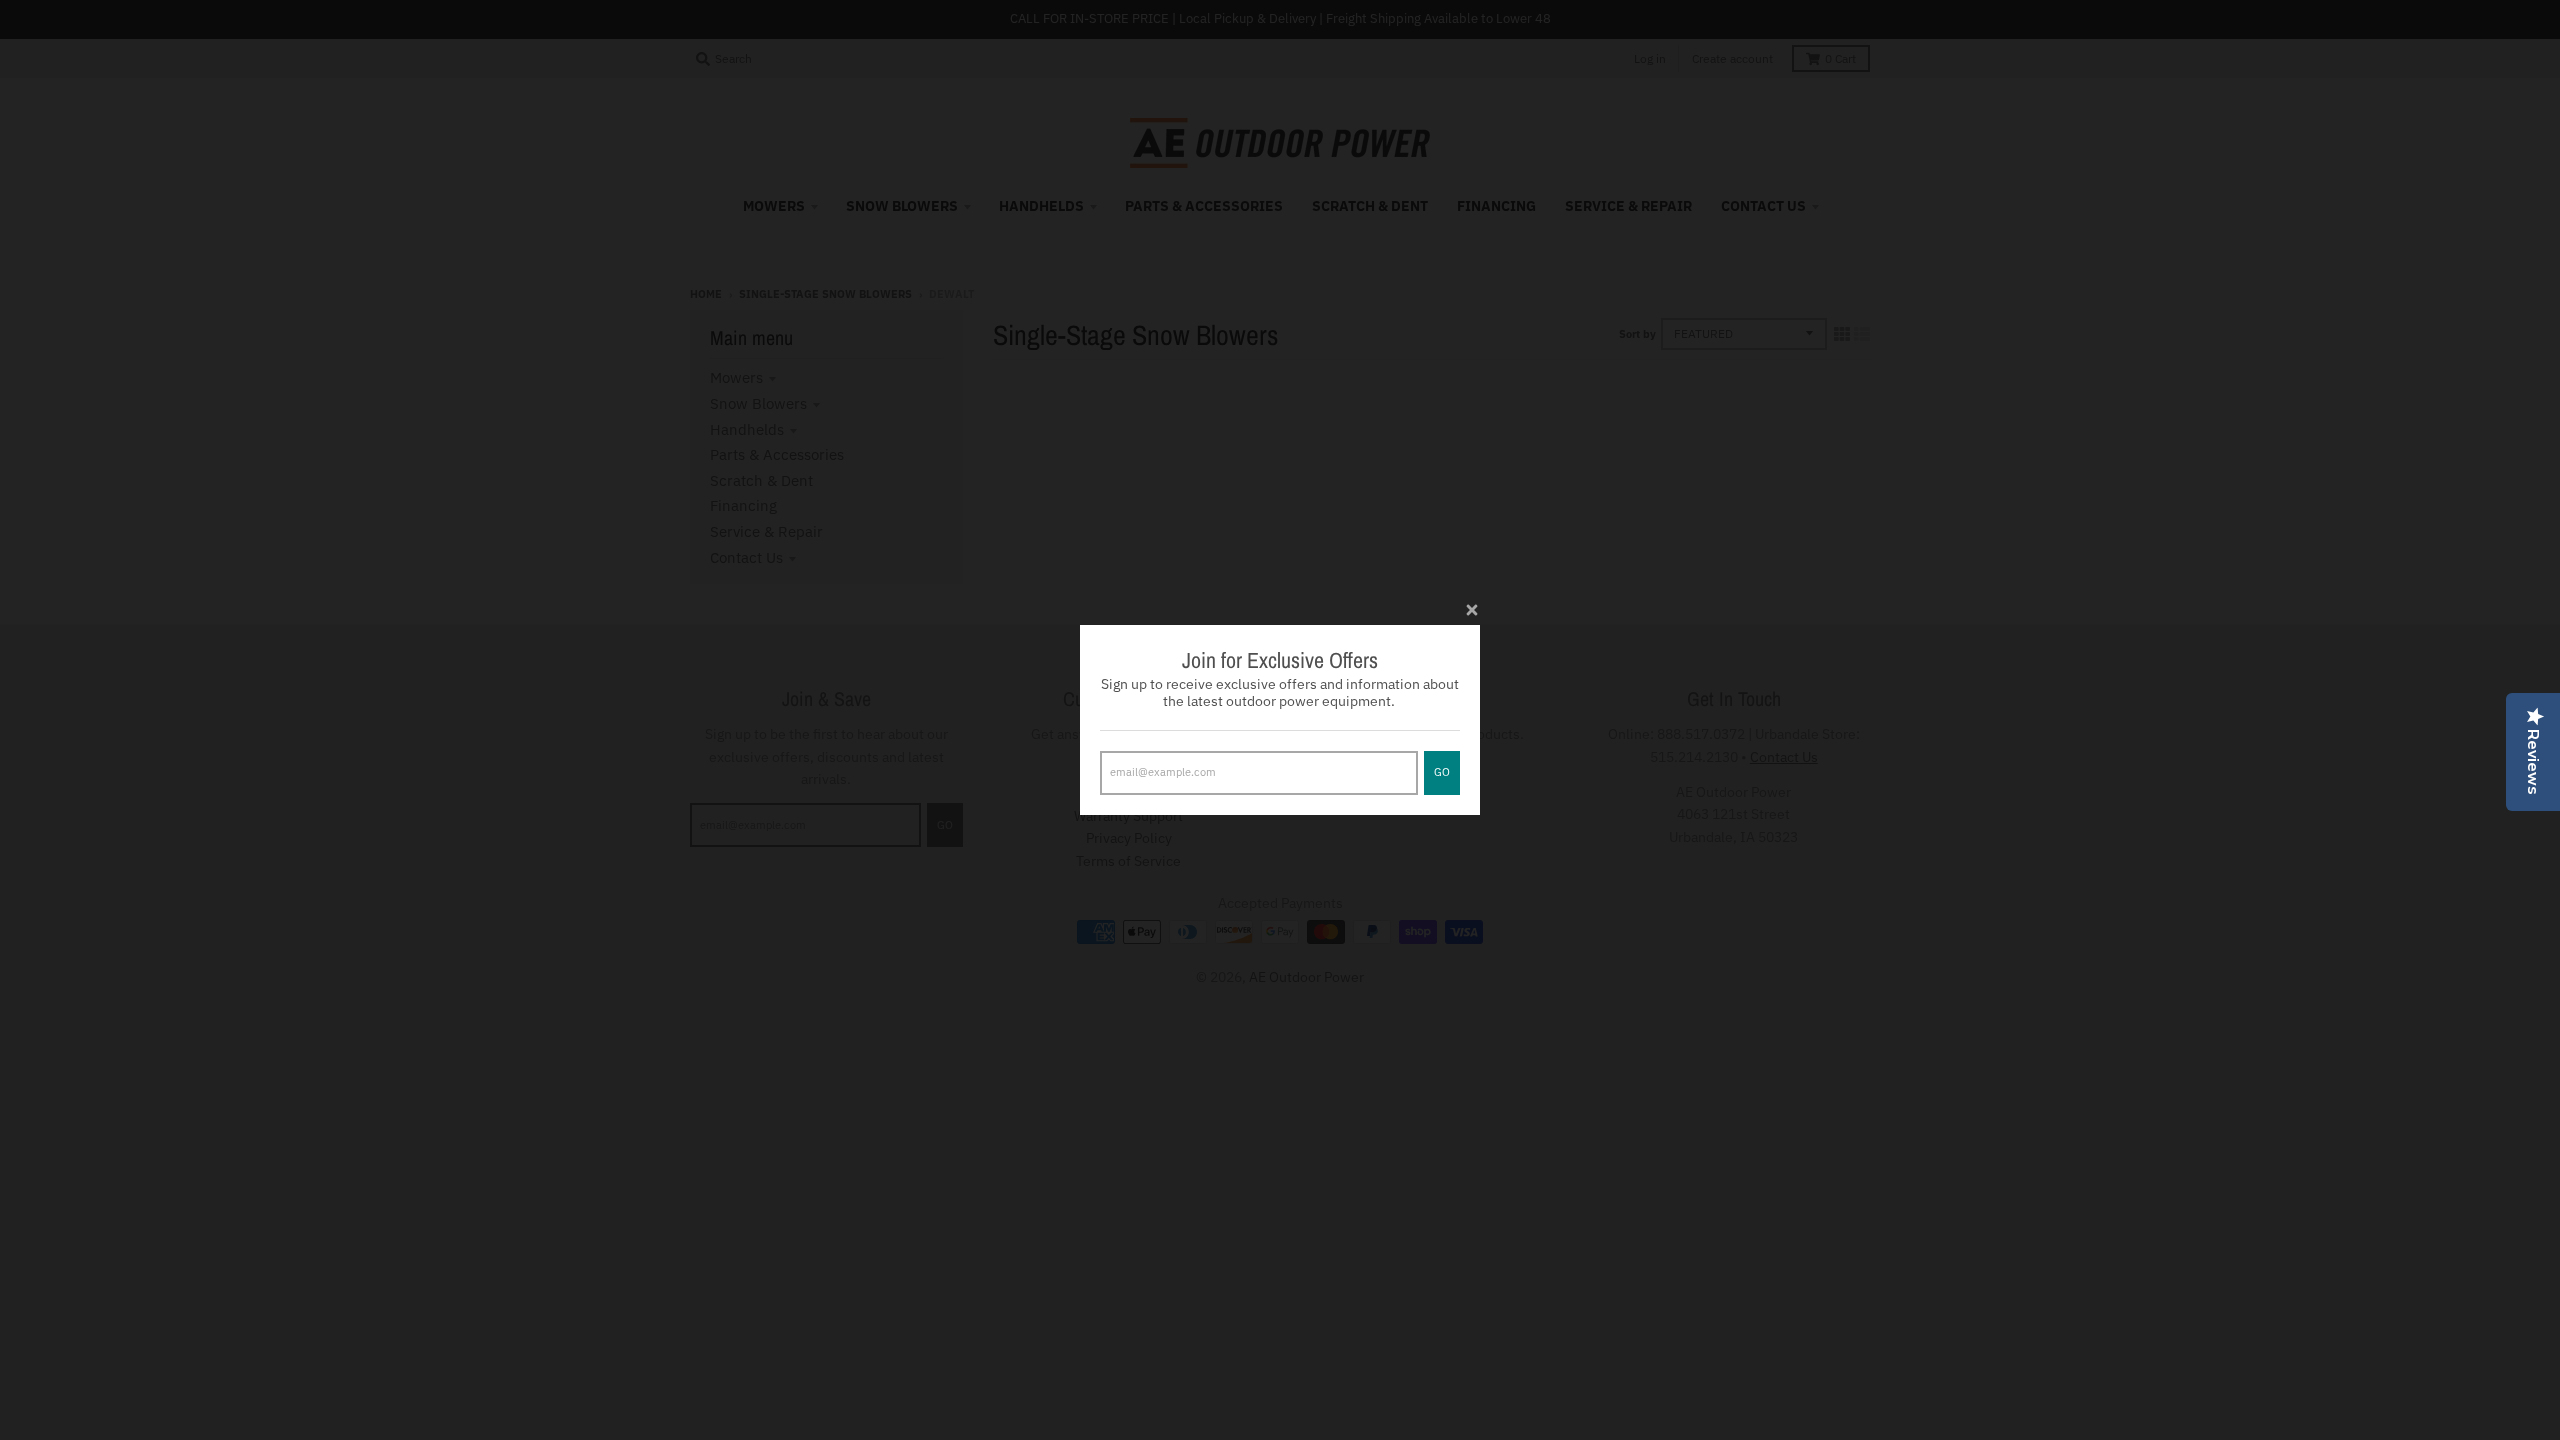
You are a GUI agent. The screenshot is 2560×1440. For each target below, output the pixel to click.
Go (1442, 772)
